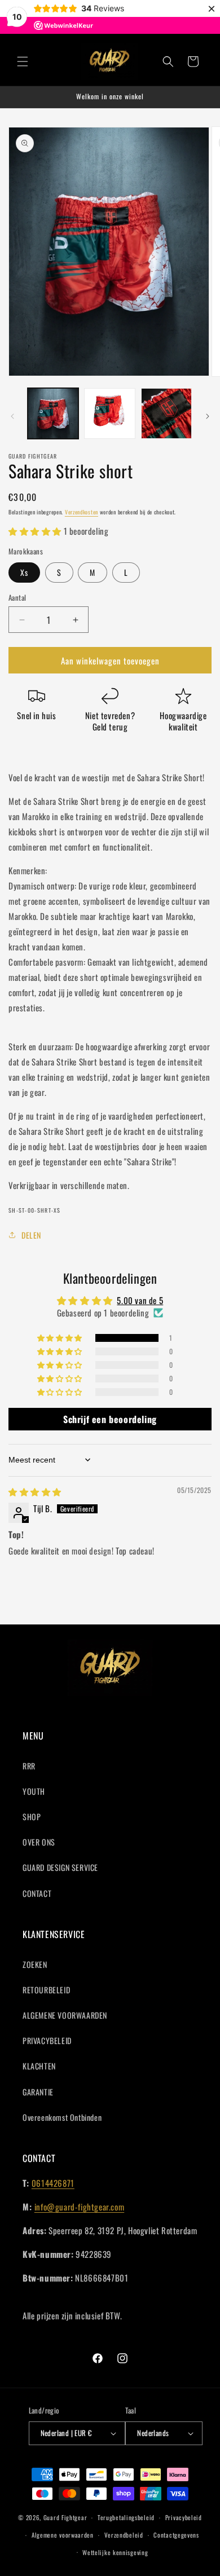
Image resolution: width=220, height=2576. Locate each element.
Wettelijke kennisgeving (115, 2552)
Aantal (17, 598)
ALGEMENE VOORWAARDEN (65, 2015)
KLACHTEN (39, 2066)
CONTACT (37, 1893)
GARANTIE (38, 2092)
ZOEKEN (35, 1964)
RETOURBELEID (46, 1990)
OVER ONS (39, 1842)
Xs (24, 572)
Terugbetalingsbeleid (126, 2517)
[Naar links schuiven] (12, 416)
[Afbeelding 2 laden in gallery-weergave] (109, 413)
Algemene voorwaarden (63, 2535)
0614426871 (53, 2183)
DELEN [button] (31, 1235)
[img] (35, 1491)
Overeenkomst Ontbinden (62, 2117)
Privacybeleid (184, 2517)
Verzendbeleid (124, 2535)
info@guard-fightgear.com (79, 2207)
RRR (29, 1766)
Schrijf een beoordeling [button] (110, 1419)
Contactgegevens (176, 2535)
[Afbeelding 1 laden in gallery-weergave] (53, 413)
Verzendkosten (82, 512)
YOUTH (34, 1791)
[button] (23, 61)
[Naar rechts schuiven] (208, 416)
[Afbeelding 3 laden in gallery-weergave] (166, 413)
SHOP (32, 1817)
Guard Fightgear (65, 2517)
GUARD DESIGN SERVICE (60, 1867)
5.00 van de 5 (140, 1300)
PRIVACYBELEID (47, 2040)
